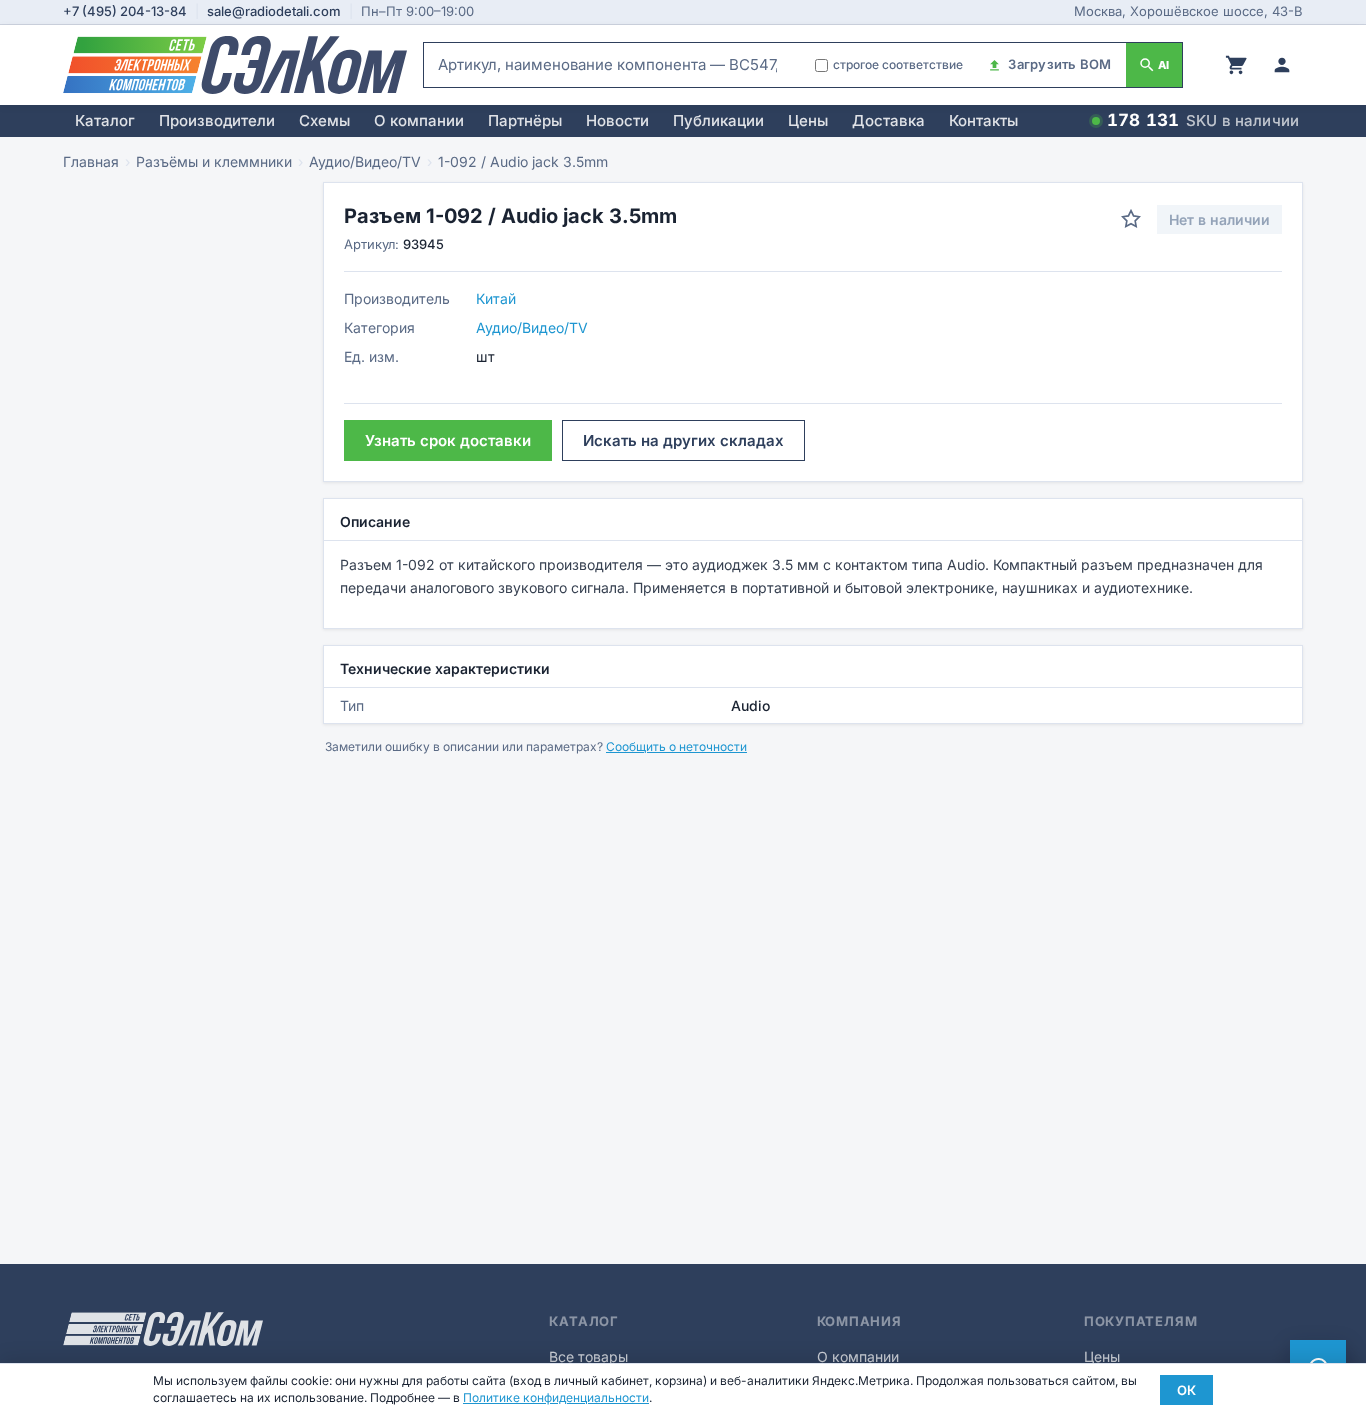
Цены (808, 120)
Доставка (888, 120)
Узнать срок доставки (448, 440)
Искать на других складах (683, 440)
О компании (419, 120)
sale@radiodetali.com (274, 11)
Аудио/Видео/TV (365, 161)
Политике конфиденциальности (556, 1397)
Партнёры (525, 120)
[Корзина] (1236, 65)
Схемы (324, 120)
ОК (1186, 1390)
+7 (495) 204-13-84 (125, 11)
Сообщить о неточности (676, 746)
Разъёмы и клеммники (214, 161)
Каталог (105, 120)
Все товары (588, 1356)
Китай (496, 298)
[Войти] (1282, 65)
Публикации (718, 120)
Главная (91, 161)
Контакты (983, 120)
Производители (217, 120)
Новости (617, 120)
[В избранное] (1131, 219)
